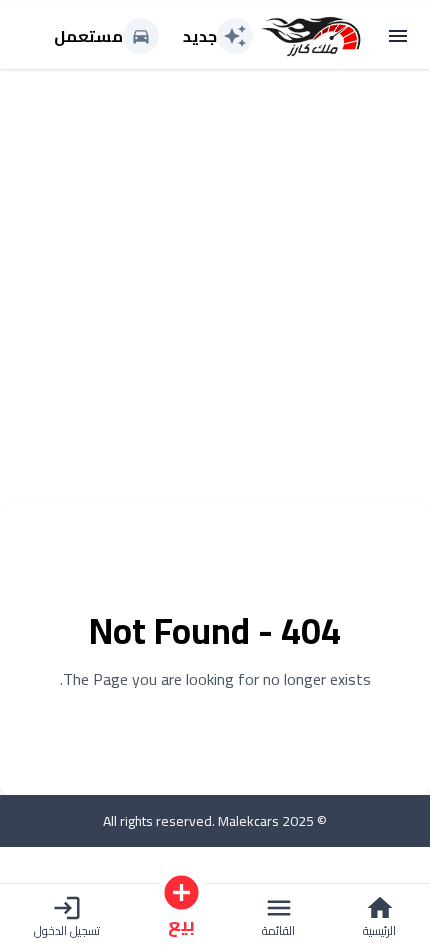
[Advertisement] (215, 288)
